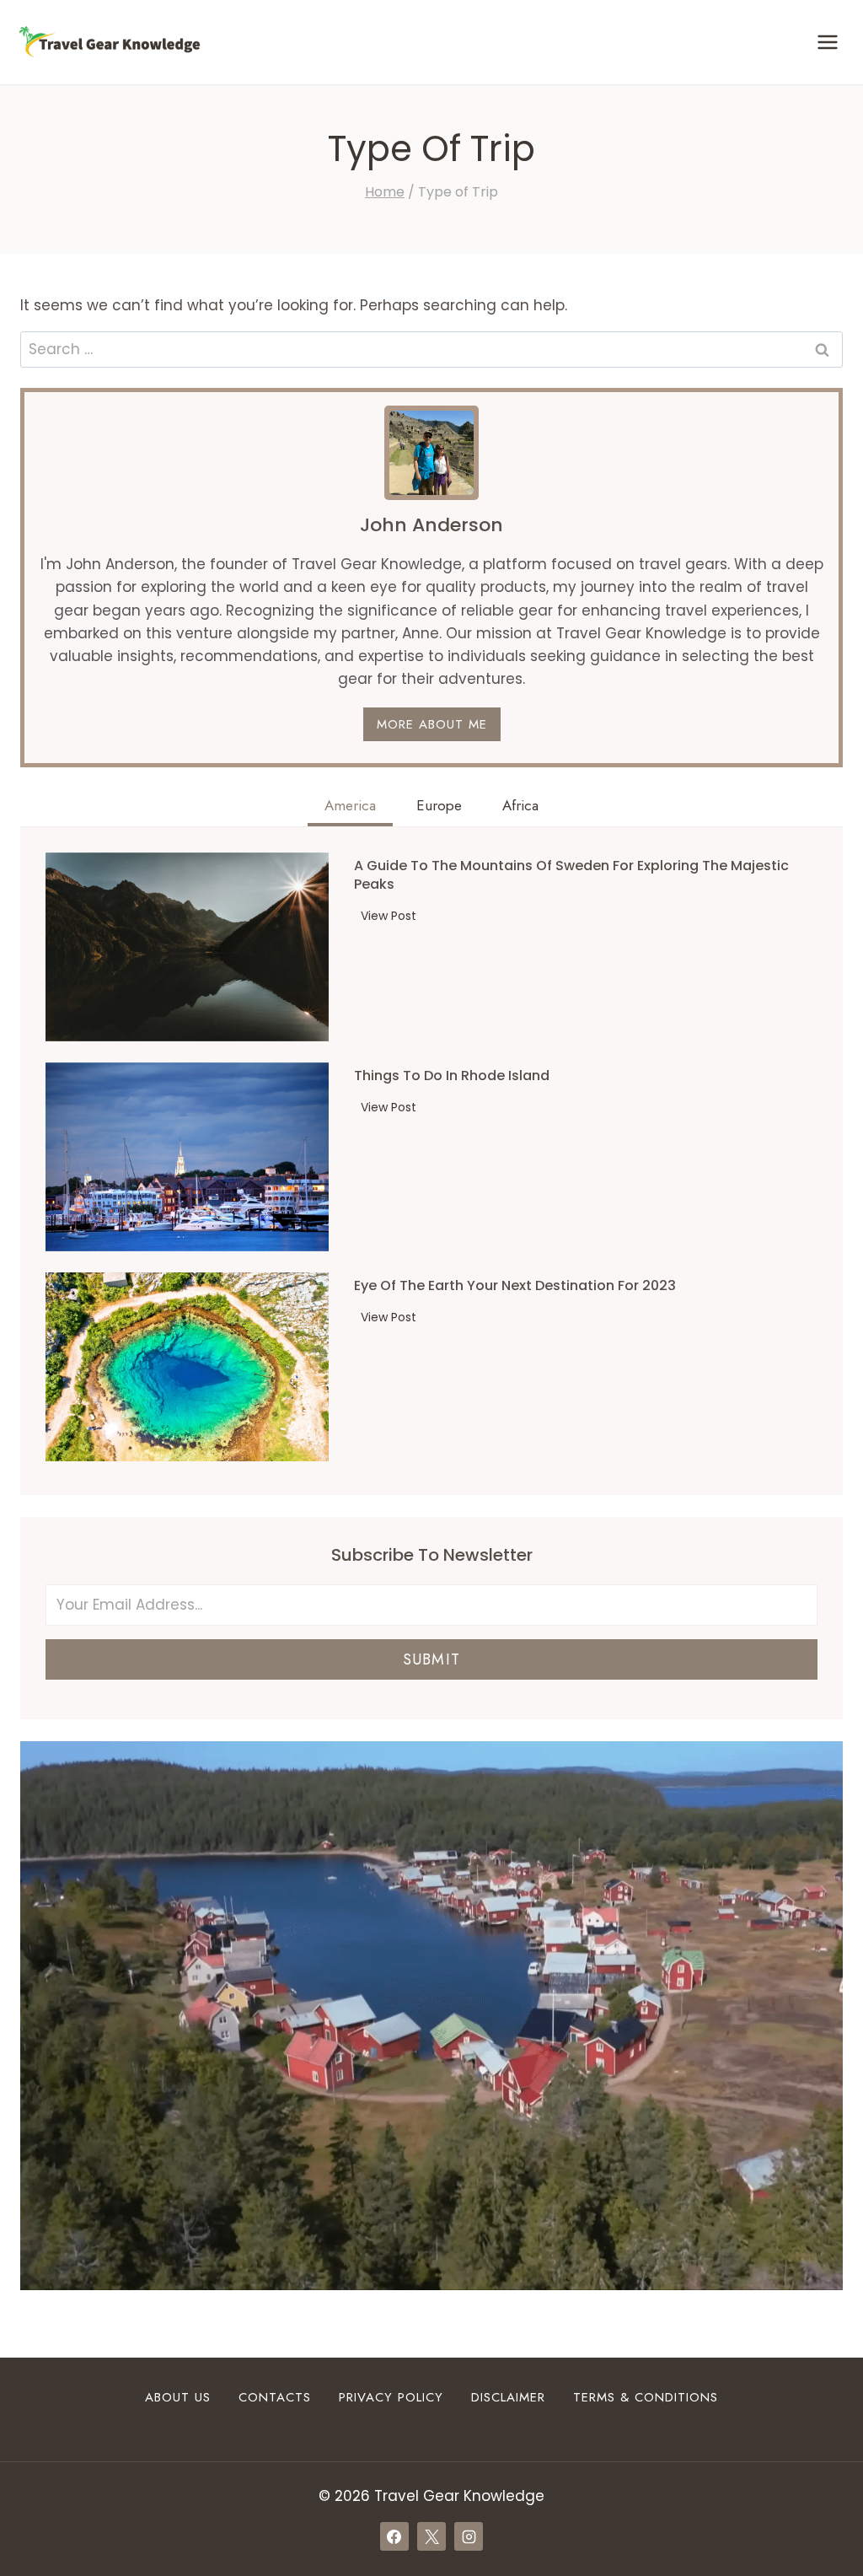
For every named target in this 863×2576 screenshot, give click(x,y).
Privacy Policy (391, 2397)
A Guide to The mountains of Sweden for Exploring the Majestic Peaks (571, 875)
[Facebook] (394, 2536)
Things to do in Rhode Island (452, 1076)
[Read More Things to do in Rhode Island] (187, 1157)
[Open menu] (827, 42)
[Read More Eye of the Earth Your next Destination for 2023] (187, 1367)
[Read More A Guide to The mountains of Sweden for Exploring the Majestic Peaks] (187, 947)
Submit (431, 1659)
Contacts (275, 2397)
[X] (431, 2536)
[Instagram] (469, 2536)
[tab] (350, 808)
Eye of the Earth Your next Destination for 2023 (515, 1286)
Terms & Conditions (646, 2397)
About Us (178, 2397)
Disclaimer (508, 2397)
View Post (392, 918)
